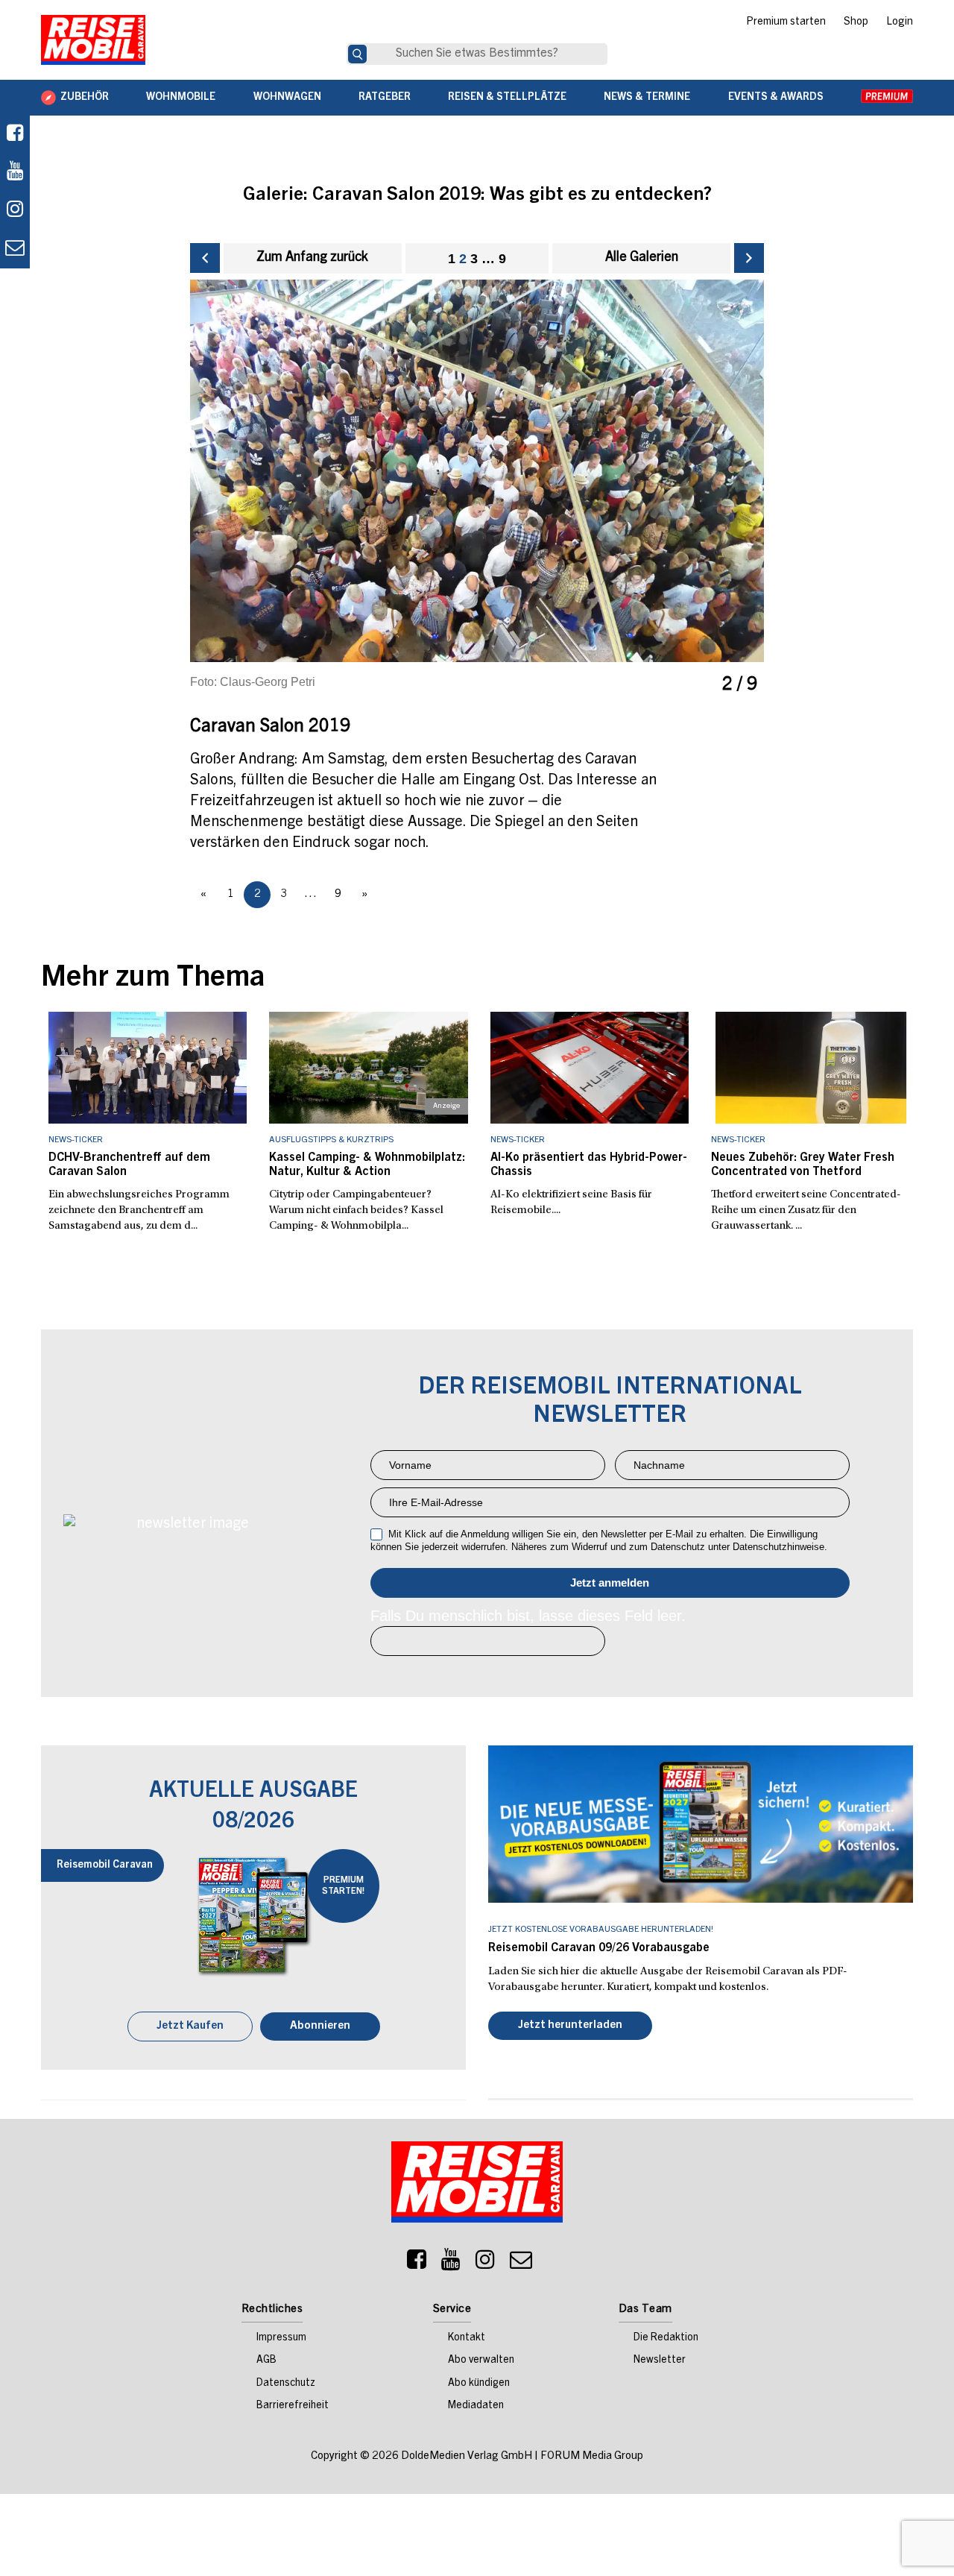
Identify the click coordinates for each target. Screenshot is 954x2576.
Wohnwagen (287, 98)
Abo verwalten (481, 2362)
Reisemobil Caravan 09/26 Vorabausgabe (599, 1948)
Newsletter (660, 2362)
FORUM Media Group (592, 2458)
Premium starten (786, 22)
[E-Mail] (521, 2265)
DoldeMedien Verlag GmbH (467, 2458)
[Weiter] (749, 258)
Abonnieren (320, 2028)
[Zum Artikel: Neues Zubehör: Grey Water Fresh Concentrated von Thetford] (811, 1068)
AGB (266, 2362)
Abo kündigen (479, 2385)
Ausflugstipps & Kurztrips (331, 1140)
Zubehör (85, 98)
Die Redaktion (666, 2340)
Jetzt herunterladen (570, 2027)
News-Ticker (76, 1140)
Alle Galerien (642, 258)
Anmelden (610, 1583)
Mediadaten (476, 2407)
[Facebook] (15, 135)
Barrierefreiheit (293, 2407)
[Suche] (357, 54)
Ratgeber (385, 98)
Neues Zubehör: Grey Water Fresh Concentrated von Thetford (803, 1165)
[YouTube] (451, 2265)
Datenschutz (286, 2385)
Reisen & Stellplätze (507, 98)
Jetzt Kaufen (190, 2028)
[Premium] (887, 98)
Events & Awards (776, 98)
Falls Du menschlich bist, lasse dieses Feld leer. (528, 1616)
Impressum (281, 2340)
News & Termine (647, 98)
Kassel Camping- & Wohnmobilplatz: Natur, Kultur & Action (367, 1165)
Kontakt (467, 2340)
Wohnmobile (181, 98)
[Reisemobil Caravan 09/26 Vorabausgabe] (701, 1824)
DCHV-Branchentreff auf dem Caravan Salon (129, 1165)
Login (900, 22)
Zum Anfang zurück (312, 258)
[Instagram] (485, 2265)
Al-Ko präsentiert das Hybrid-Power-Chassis (589, 1165)
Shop (856, 22)
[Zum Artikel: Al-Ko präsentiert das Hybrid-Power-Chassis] (590, 1068)
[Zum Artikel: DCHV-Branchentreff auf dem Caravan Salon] (148, 1068)
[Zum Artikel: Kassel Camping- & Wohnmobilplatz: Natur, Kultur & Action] (369, 1068)
